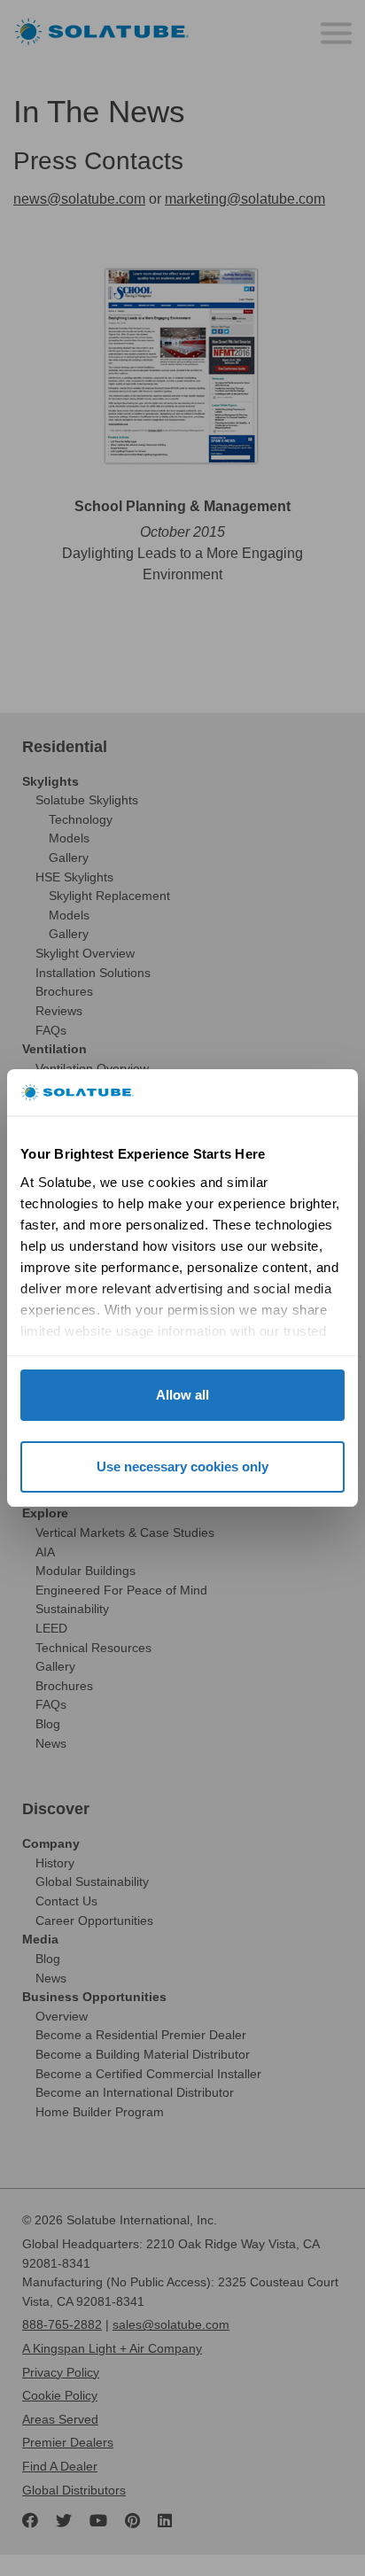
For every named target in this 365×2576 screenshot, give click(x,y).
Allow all (182, 1395)
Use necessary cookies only (182, 1466)
